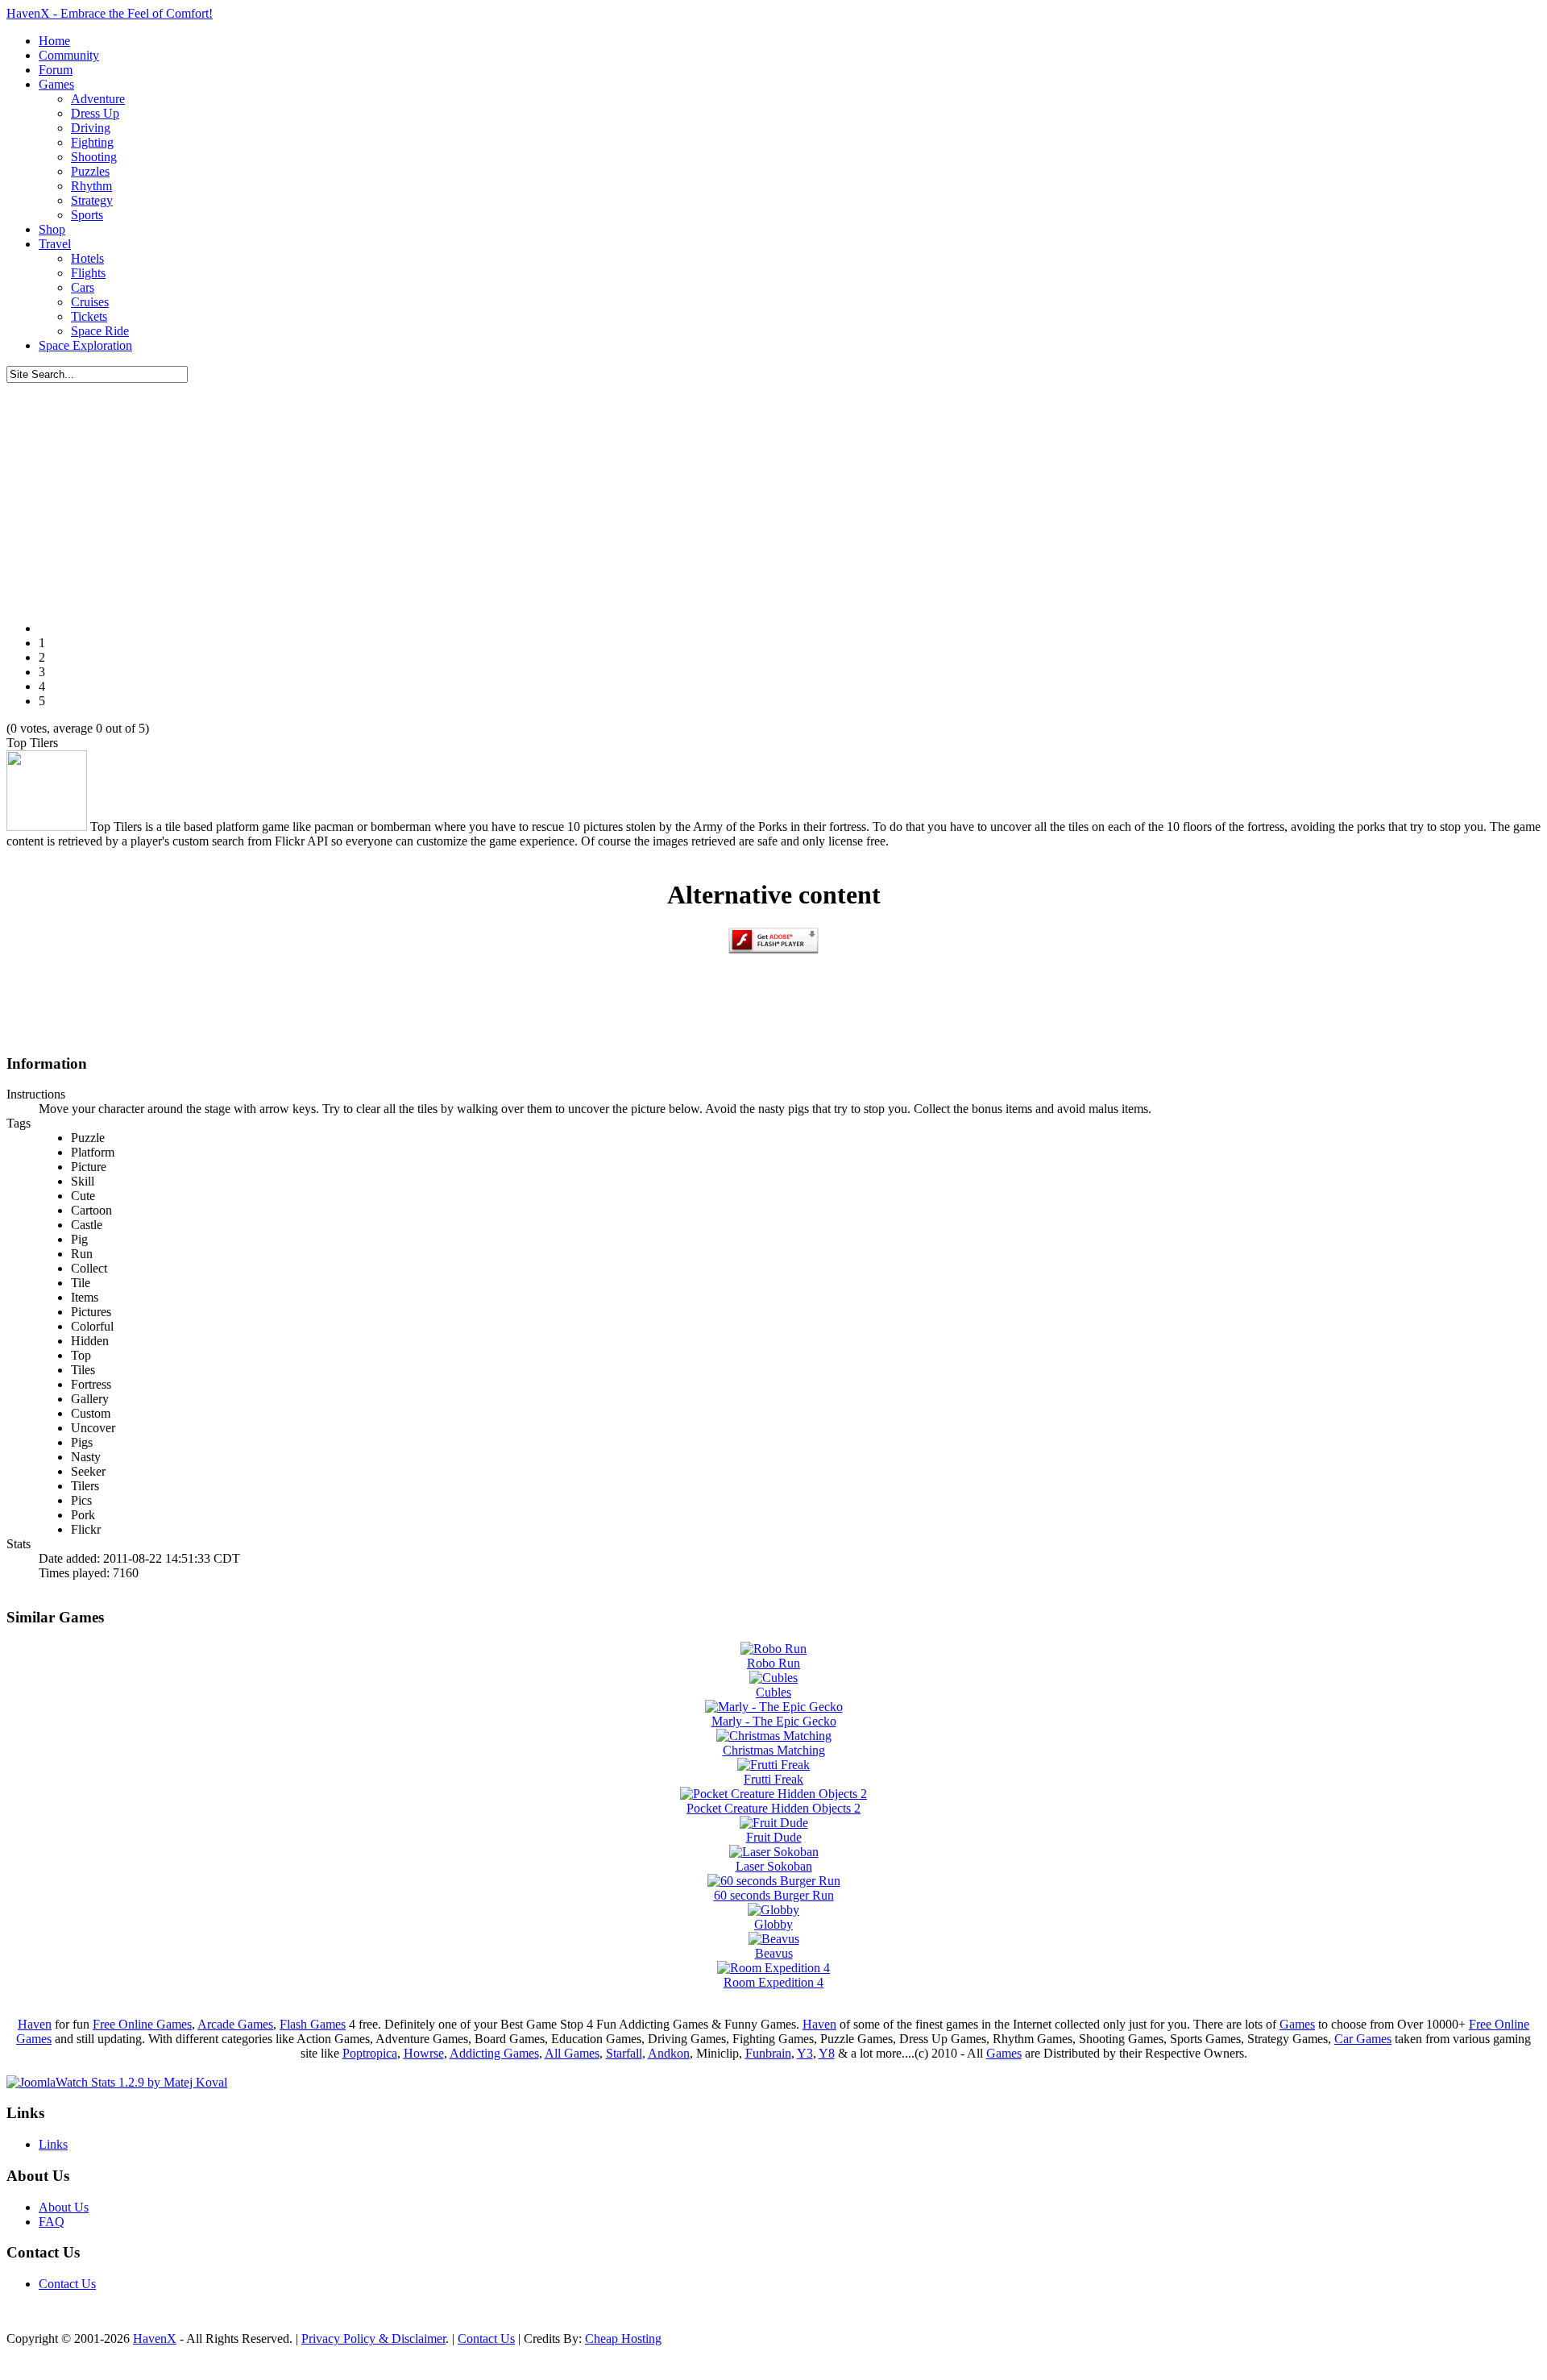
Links (53, 2144)
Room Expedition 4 (773, 1982)
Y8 (827, 2053)
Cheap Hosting (623, 2338)
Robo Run (773, 1663)
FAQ (52, 2222)
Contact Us (67, 2284)
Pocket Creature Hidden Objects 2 (773, 1808)
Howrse (424, 2053)
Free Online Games (142, 2024)
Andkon (669, 2053)
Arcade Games (235, 2024)
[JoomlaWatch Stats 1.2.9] (117, 2082)
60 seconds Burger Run (774, 1895)
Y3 (805, 2053)
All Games (572, 2053)
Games (1297, 2024)
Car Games (1363, 2039)
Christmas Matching (774, 1750)
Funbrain (768, 2053)
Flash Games (313, 2024)
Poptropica (370, 2053)
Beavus (774, 1953)
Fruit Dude (774, 1837)
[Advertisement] (773, 496)
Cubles (773, 1692)
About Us (64, 2207)
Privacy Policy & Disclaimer (373, 2338)
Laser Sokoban (774, 1866)
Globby (773, 1924)
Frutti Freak (773, 1779)
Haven (35, 2024)
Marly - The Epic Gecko (774, 1721)
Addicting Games (494, 2053)
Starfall (624, 2053)
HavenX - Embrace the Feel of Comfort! (110, 13)
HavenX (155, 2338)
